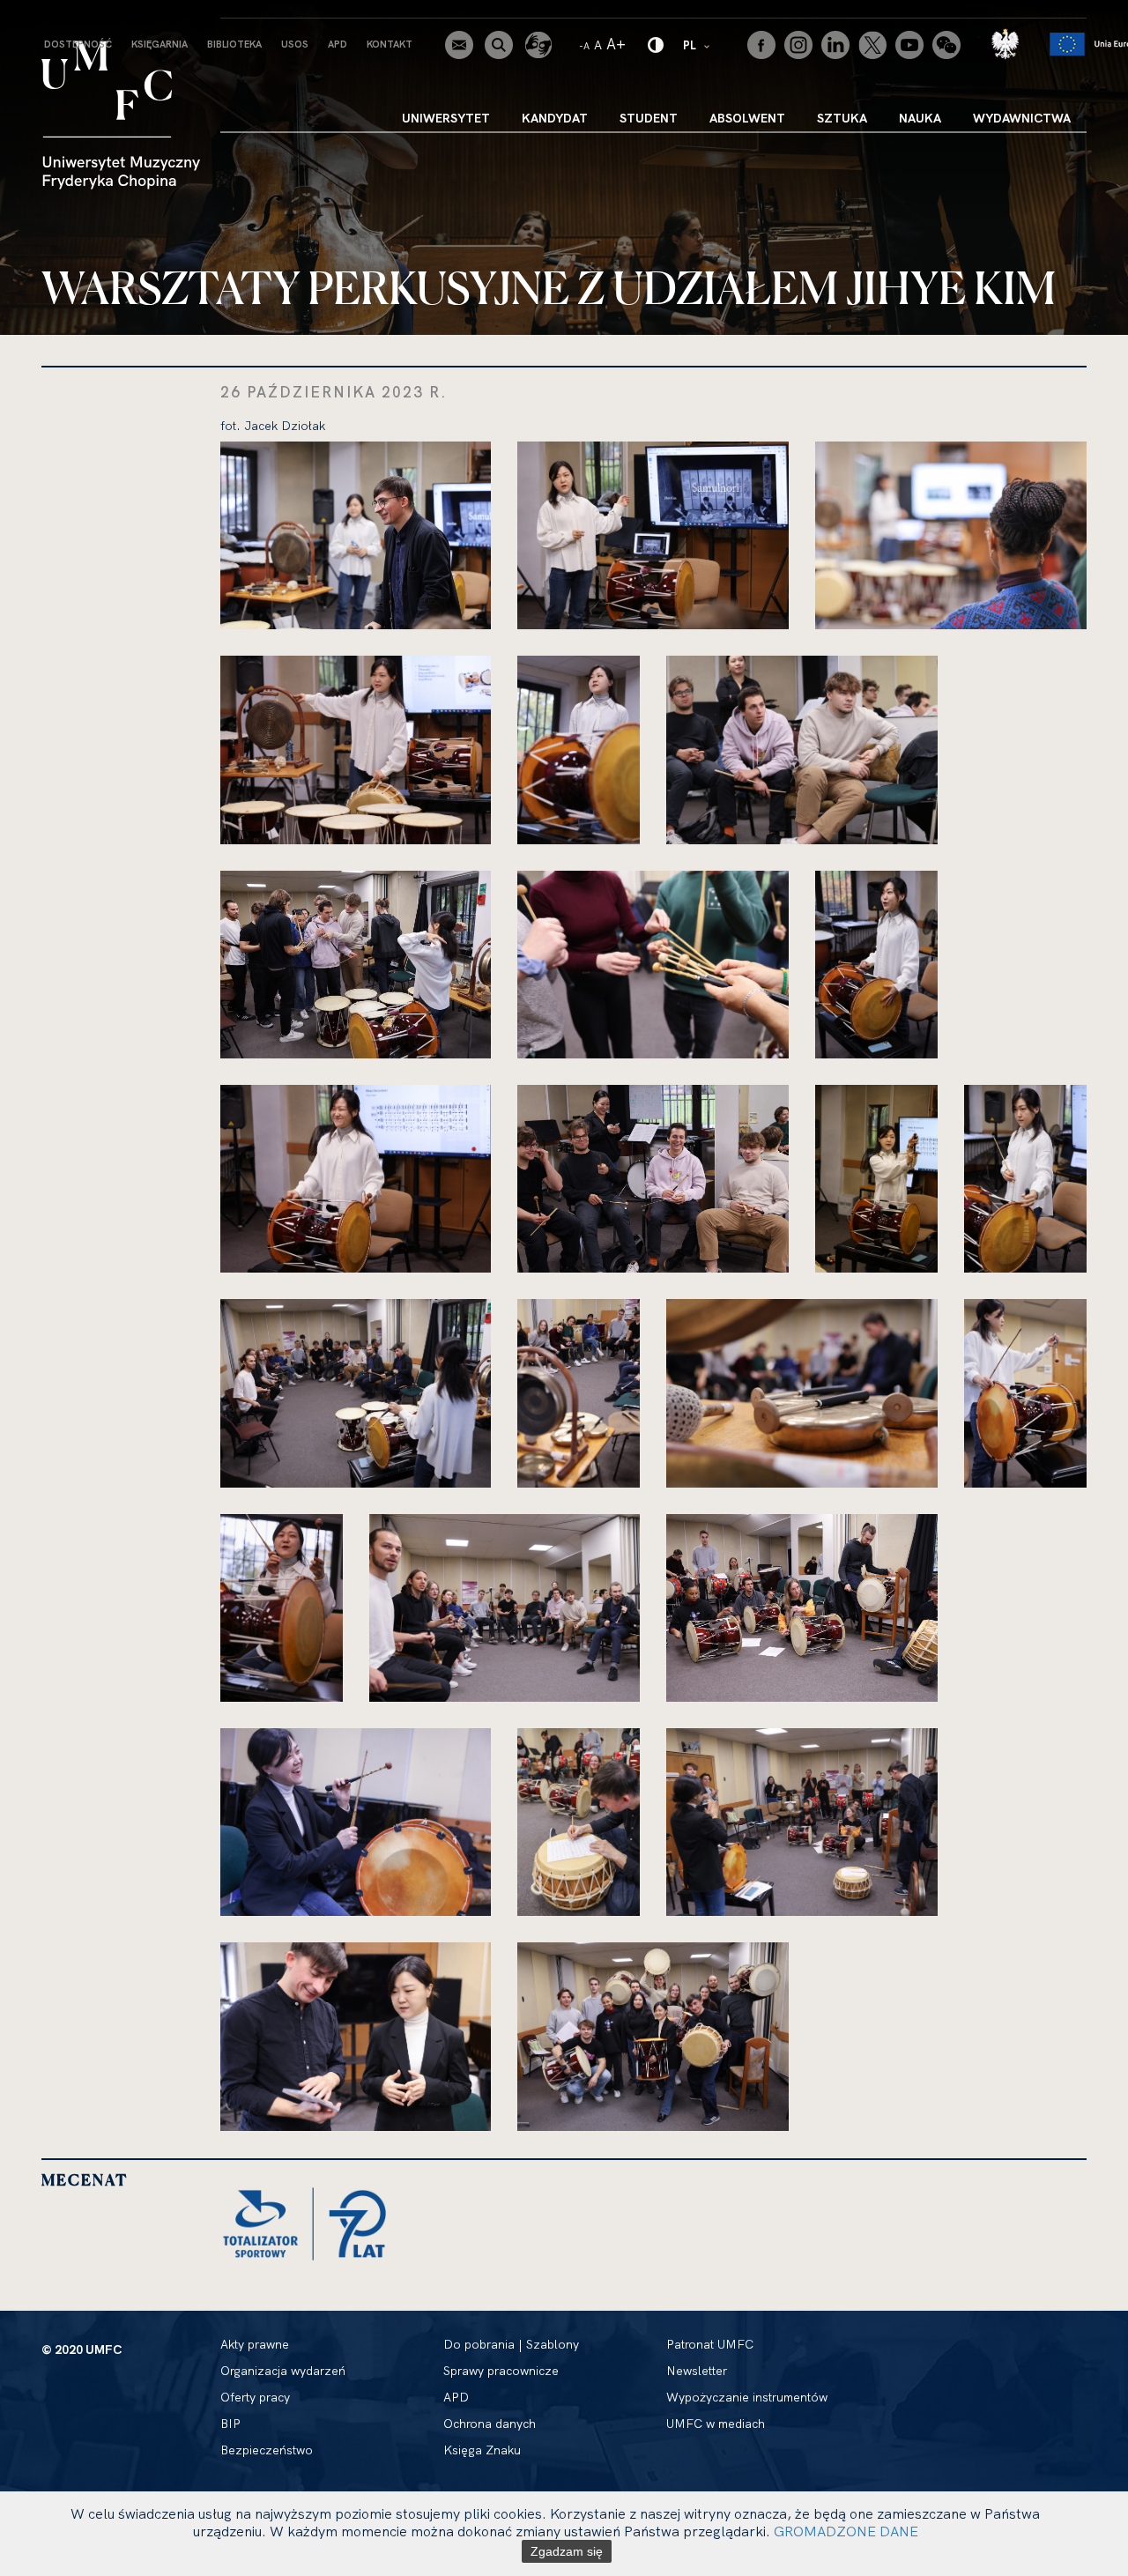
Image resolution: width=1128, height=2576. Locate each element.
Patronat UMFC (710, 2344)
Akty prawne (255, 2344)
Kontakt (390, 44)
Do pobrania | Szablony (511, 2344)
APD (338, 44)
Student (649, 118)
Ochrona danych (490, 2424)
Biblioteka (234, 44)
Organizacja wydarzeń (283, 2371)
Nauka (920, 118)
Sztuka (842, 118)
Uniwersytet (446, 118)
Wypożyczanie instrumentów (747, 2397)
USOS (295, 44)
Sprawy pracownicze (501, 2371)
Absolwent (747, 118)
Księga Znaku (482, 2450)
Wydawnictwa (1022, 118)
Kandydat (555, 118)
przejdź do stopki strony (90, 14)
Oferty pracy (255, 2397)
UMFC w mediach (716, 2424)
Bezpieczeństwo (267, 2450)
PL (698, 45)
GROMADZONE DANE (846, 2531)
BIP (230, 2424)
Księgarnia (160, 44)
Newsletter (697, 2371)
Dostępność (78, 44)
